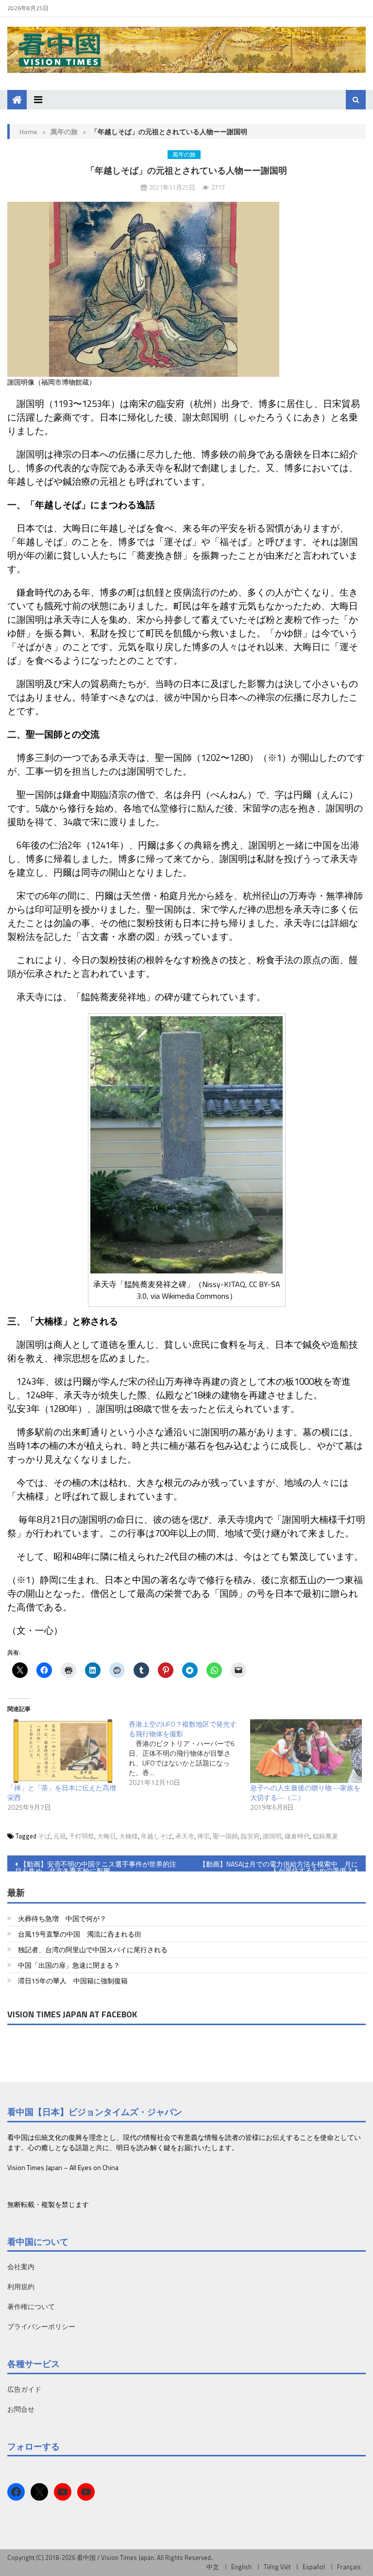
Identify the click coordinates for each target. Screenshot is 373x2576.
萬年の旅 (64, 132)
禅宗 (203, 1836)
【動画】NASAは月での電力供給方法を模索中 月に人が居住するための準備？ (279, 1865)
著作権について (31, 2306)
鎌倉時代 (297, 1836)
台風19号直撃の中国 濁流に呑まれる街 (80, 1934)
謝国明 (272, 1836)
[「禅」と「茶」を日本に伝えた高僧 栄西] (63, 1751)
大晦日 (107, 1836)
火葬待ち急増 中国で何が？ (62, 1918)
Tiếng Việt (277, 2567)
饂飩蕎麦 (325, 1836)
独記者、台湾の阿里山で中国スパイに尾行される (93, 1950)
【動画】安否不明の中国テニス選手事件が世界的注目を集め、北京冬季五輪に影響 (96, 1865)
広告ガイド (24, 2389)
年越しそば (157, 1836)
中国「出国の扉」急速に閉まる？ (69, 1965)
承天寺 (185, 1836)
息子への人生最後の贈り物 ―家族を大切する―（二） (305, 1792)
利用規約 (21, 2286)
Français (349, 2567)
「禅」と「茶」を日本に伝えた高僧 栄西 (65, 1792)
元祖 (60, 1836)
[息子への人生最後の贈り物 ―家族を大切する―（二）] (306, 1751)
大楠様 (128, 1836)
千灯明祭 (82, 1836)
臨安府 (250, 1836)
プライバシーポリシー (41, 2326)
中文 (213, 2567)
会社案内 (21, 2267)
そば (44, 1836)
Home (28, 132)
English (241, 2567)
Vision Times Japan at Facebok (72, 2014)
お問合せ (21, 2409)
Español (314, 2567)
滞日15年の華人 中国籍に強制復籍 (73, 1981)
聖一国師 (225, 1836)
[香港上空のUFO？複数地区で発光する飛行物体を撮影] (189, 1753)
